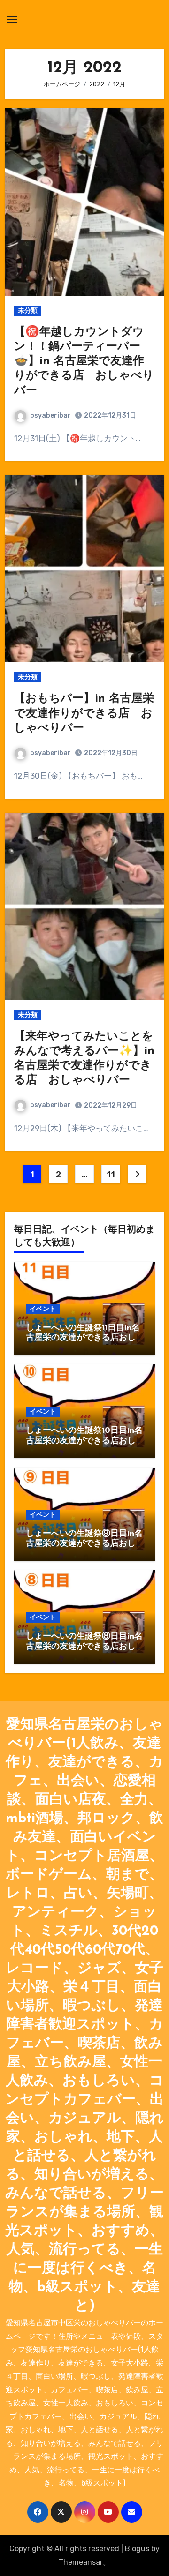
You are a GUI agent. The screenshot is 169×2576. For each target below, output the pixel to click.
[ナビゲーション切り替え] (12, 20)
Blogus (137, 2549)
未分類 (28, 311)
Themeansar (81, 2562)
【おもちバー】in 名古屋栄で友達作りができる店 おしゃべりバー (84, 713)
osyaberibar (50, 416)
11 (111, 1175)
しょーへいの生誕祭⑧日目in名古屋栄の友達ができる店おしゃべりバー (84, 1647)
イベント (43, 1309)
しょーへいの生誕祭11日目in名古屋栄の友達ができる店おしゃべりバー (83, 1338)
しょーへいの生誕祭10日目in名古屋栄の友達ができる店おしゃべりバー (84, 1441)
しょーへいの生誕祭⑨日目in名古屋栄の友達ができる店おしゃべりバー (84, 1544)
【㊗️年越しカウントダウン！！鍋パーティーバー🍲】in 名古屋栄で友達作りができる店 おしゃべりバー (84, 362)
